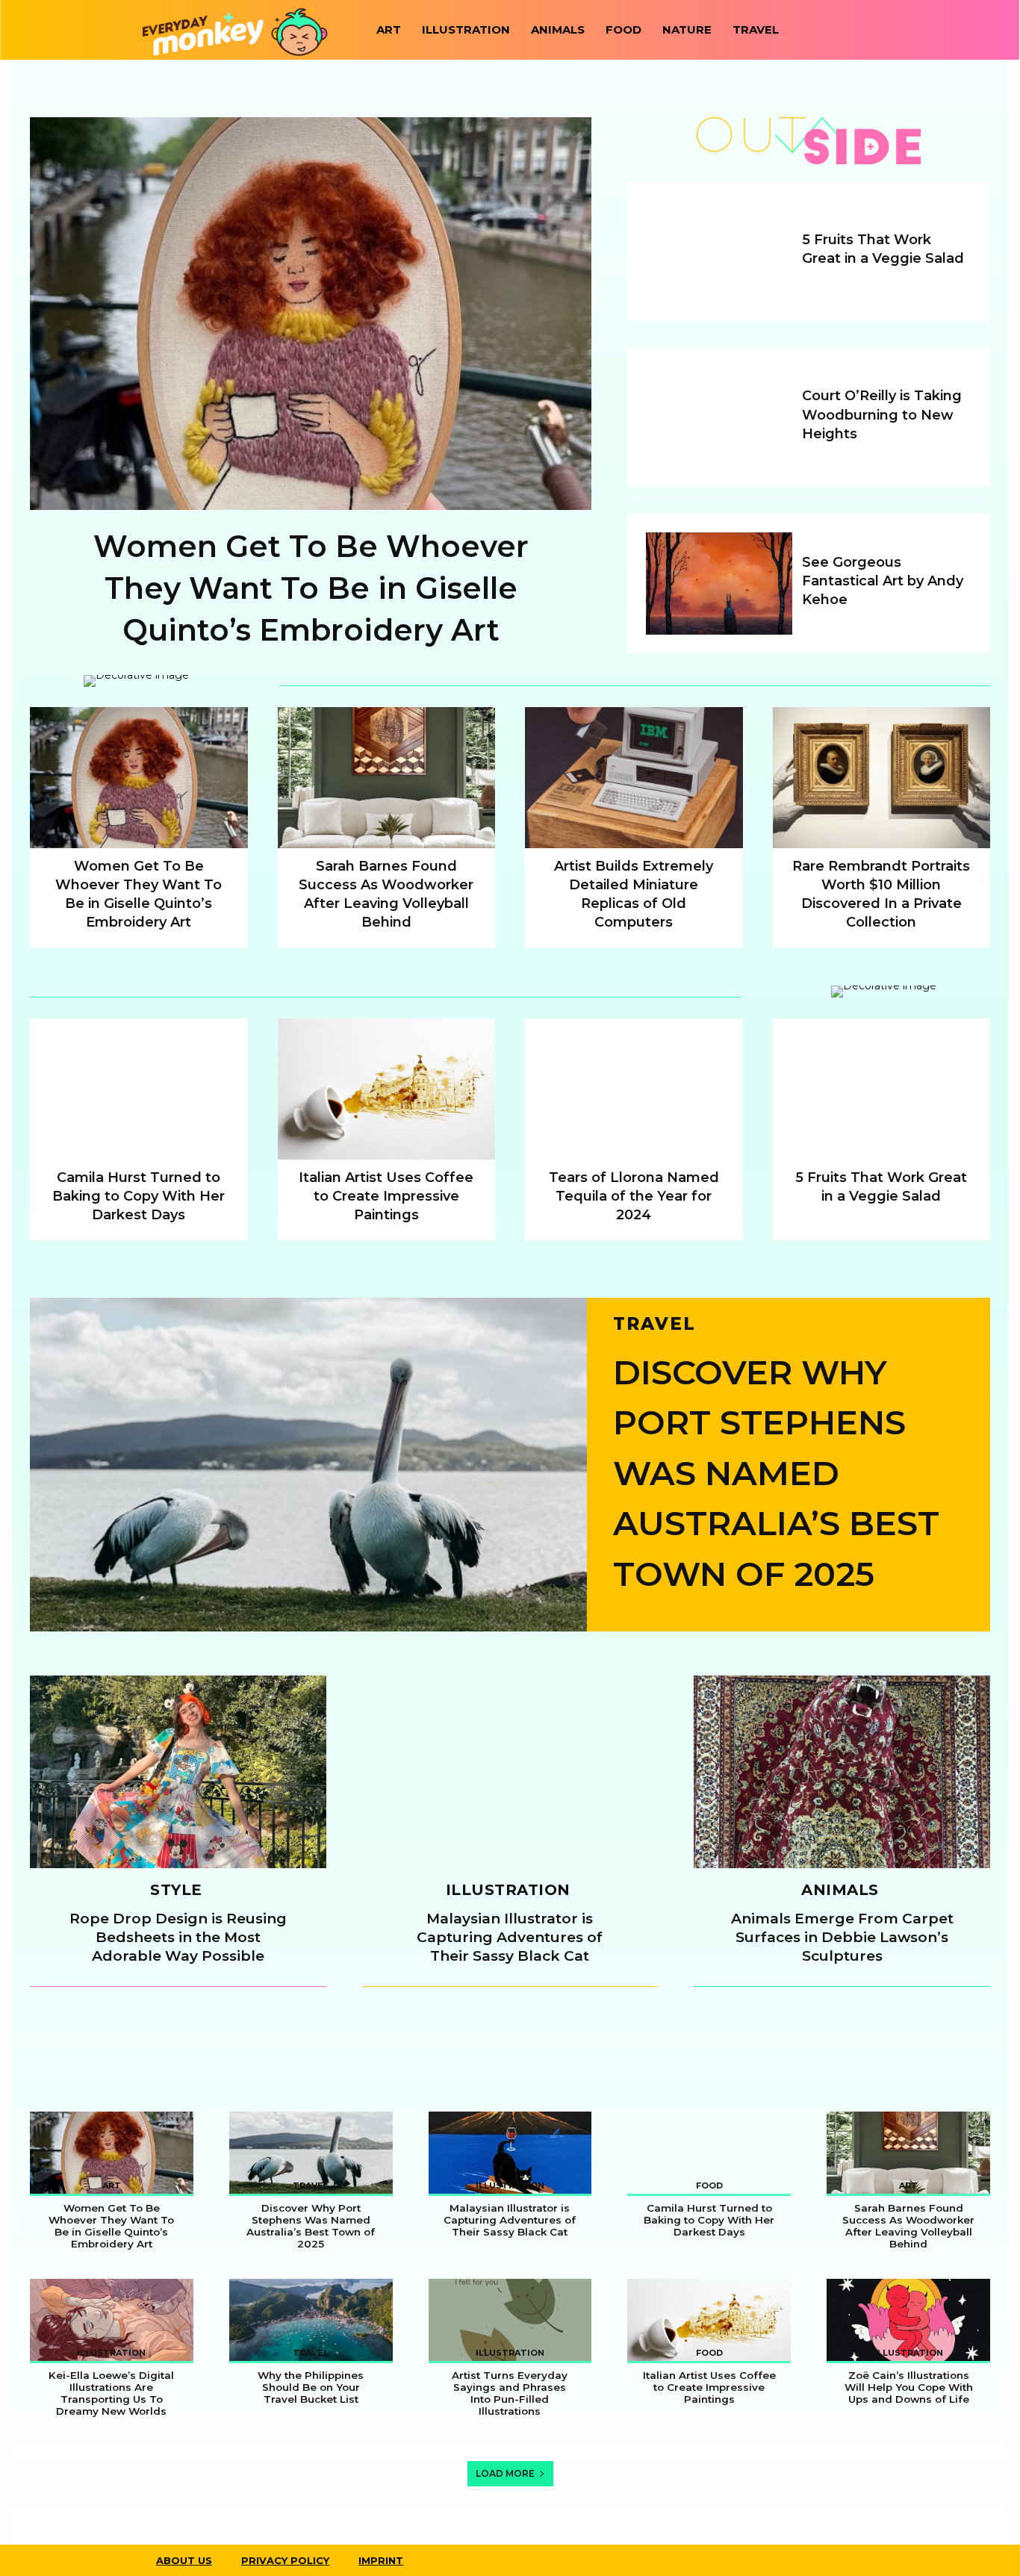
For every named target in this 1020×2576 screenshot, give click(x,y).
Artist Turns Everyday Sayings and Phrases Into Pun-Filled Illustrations (510, 2393)
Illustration (466, 29)
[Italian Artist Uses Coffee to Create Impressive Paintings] (387, 1089)
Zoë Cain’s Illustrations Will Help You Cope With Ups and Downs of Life (909, 2387)
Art (389, 29)
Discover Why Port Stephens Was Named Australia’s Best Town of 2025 (776, 1473)
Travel (756, 29)
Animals (558, 29)
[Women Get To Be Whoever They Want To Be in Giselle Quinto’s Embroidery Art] (311, 314)
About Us (184, 2560)
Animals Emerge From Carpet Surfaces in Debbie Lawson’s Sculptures (842, 1937)
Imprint (381, 2560)
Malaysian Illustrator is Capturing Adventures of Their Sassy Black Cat (510, 1937)
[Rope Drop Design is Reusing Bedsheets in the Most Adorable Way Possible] (178, 1772)
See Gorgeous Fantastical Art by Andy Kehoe (883, 581)
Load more (505, 2473)
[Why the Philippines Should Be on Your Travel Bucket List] (311, 2320)
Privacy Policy (285, 2560)
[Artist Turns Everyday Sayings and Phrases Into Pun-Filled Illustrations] (510, 2320)
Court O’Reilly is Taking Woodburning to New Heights (882, 414)
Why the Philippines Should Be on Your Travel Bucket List (311, 2387)
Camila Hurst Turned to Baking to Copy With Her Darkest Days (139, 1196)
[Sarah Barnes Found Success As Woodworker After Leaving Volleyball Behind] (387, 778)
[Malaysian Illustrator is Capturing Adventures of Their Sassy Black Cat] (510, 1772)
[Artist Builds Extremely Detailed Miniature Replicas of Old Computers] (634, 778)
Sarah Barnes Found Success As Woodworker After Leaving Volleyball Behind (908, 2226)
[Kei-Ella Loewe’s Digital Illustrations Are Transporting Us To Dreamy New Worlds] (112, 2320)
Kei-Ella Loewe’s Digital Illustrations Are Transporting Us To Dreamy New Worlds (111, 2393)
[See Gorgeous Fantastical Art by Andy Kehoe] (719, 584)
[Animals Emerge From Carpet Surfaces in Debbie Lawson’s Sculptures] (842, 1772)
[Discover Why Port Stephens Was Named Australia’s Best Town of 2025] (308, 1465)
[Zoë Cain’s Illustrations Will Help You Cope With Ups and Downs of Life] (908, 2320)
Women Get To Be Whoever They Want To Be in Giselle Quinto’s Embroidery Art (311, 588)
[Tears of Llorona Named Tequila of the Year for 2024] (634, 1089)
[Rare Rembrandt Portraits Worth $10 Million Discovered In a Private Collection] (882, 778)
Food (623, 29)
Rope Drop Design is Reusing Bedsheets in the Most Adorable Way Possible (178, 1937)
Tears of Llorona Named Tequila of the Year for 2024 (634, 1196)
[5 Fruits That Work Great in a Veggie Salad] (719, 252)
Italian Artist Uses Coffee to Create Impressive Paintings (386, 1196)
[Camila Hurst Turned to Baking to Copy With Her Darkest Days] (139, 1089)
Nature (687, 29)
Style (176, 1891)
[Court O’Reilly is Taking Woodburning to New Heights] (719, 417)
